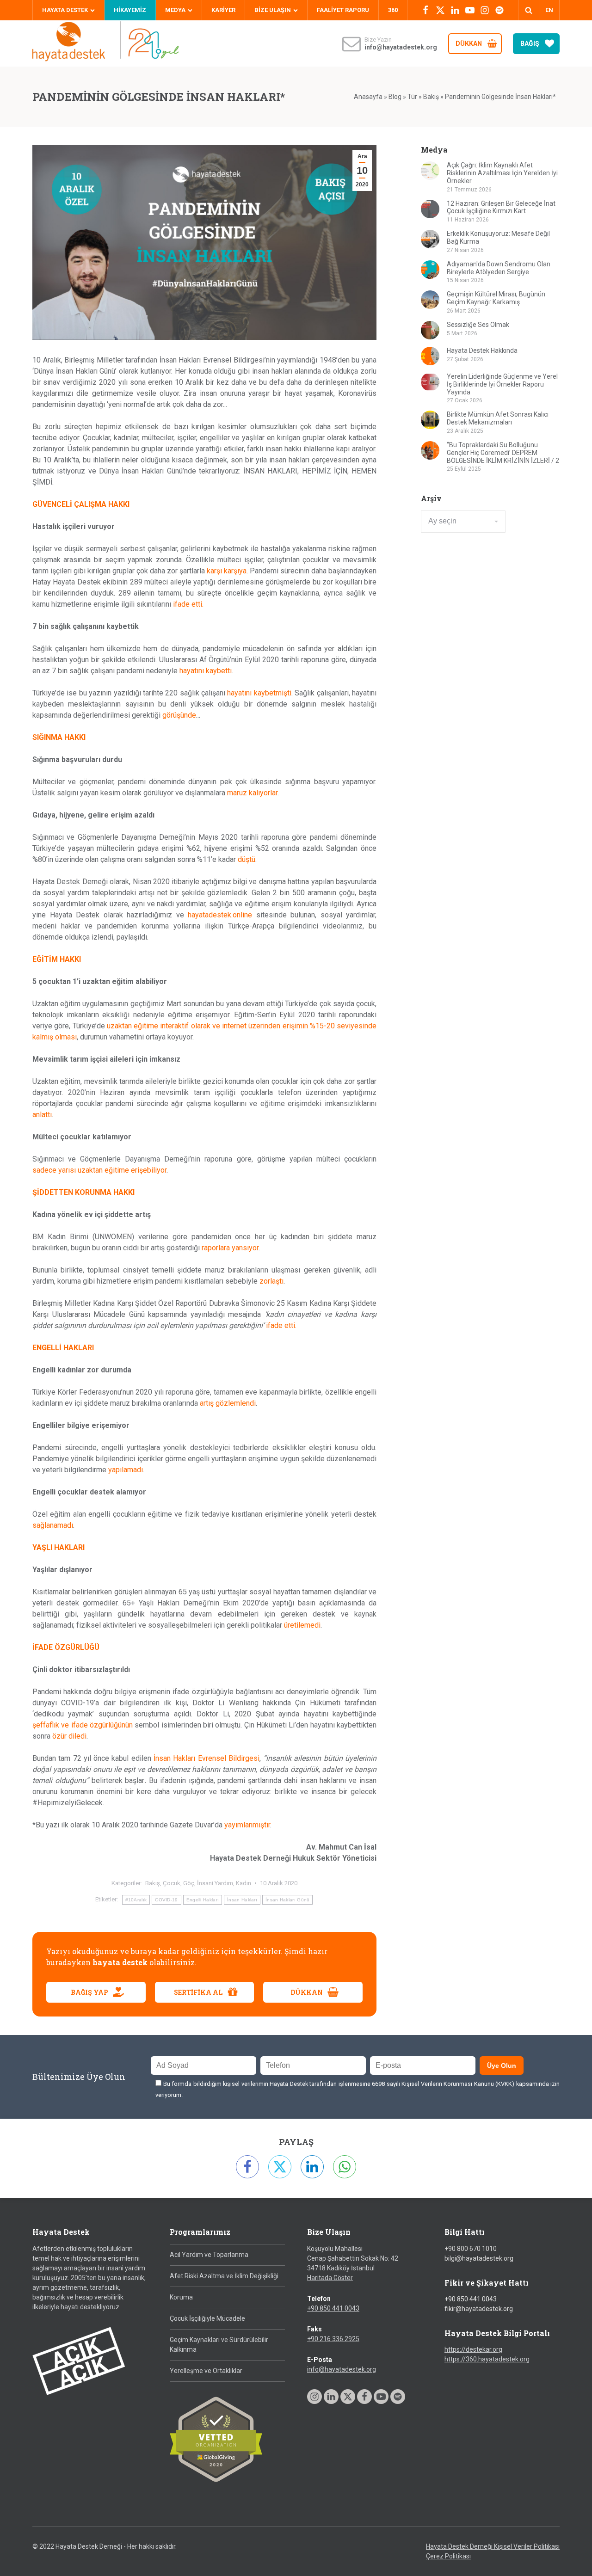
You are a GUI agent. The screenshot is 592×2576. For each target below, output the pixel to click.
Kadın (244, 1883)
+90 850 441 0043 (333, 2308)
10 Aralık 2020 (279, 1883)
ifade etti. (188, 604)
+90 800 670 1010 (471, 2249)
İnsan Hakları (242, 1900)
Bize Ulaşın (273, 10)
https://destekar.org (473, 2349)
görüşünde (179, 715)
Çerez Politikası (448, 2556)
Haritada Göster (330, 2278)
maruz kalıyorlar (252, 793)
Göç (189, 1883)
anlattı (42, 1115)
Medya (175, 10)
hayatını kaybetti (206, 671)
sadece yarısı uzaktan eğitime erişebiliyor (99, 1170)
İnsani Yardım (215, 1883)
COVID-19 (166, 1900)
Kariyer (223, 10)
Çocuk (172, 1883)
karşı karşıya (227, 571)
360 (393, 10)
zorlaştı (271, 1281)
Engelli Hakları (203, 1900)
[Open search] (529, 10)
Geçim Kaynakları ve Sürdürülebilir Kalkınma (219, 2345)
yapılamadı (126, 1470)
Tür (412, 97)
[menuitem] (549, 10)
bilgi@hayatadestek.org (479, 2258)
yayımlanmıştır (247, 1825)
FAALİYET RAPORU (343, 10)
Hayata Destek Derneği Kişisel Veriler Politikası (493, 2546)
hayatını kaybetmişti (259, 693)
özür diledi (69, 1736)
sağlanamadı (53, 1525)
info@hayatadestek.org (342, 2369)
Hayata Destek (65, 10)
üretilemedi (302, 1625)
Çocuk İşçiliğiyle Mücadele (207, 2318)
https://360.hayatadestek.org (487, 2359)
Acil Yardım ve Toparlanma (209, 2255)
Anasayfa (368, 97)
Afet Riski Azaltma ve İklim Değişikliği (224, 2276)
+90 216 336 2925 (333, 2339)
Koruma (181, 2297)
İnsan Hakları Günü (287, 1900)
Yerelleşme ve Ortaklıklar (206, 2371)
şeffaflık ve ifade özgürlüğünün (83, 1725)
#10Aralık (136, 1900)
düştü (247, 859)
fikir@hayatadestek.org (479, 2309)
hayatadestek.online (220, 915)
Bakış (431, 97)
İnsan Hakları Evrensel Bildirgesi (207, 1758)
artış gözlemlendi (228, 1403)
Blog (395, 97)
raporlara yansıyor (230, 1248)
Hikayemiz (130, 10)
